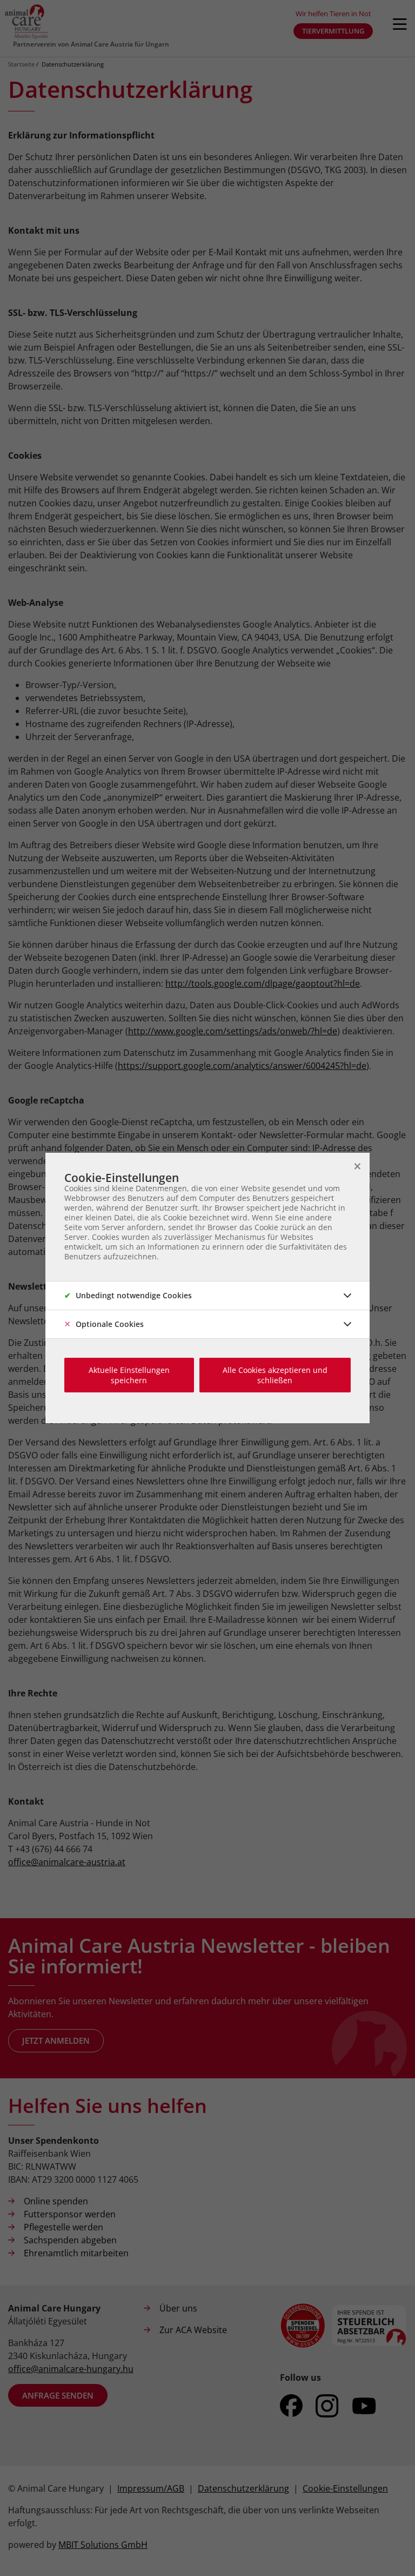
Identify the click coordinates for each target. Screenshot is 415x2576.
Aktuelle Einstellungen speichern (129, 1375)
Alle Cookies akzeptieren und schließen (275, 1375)
